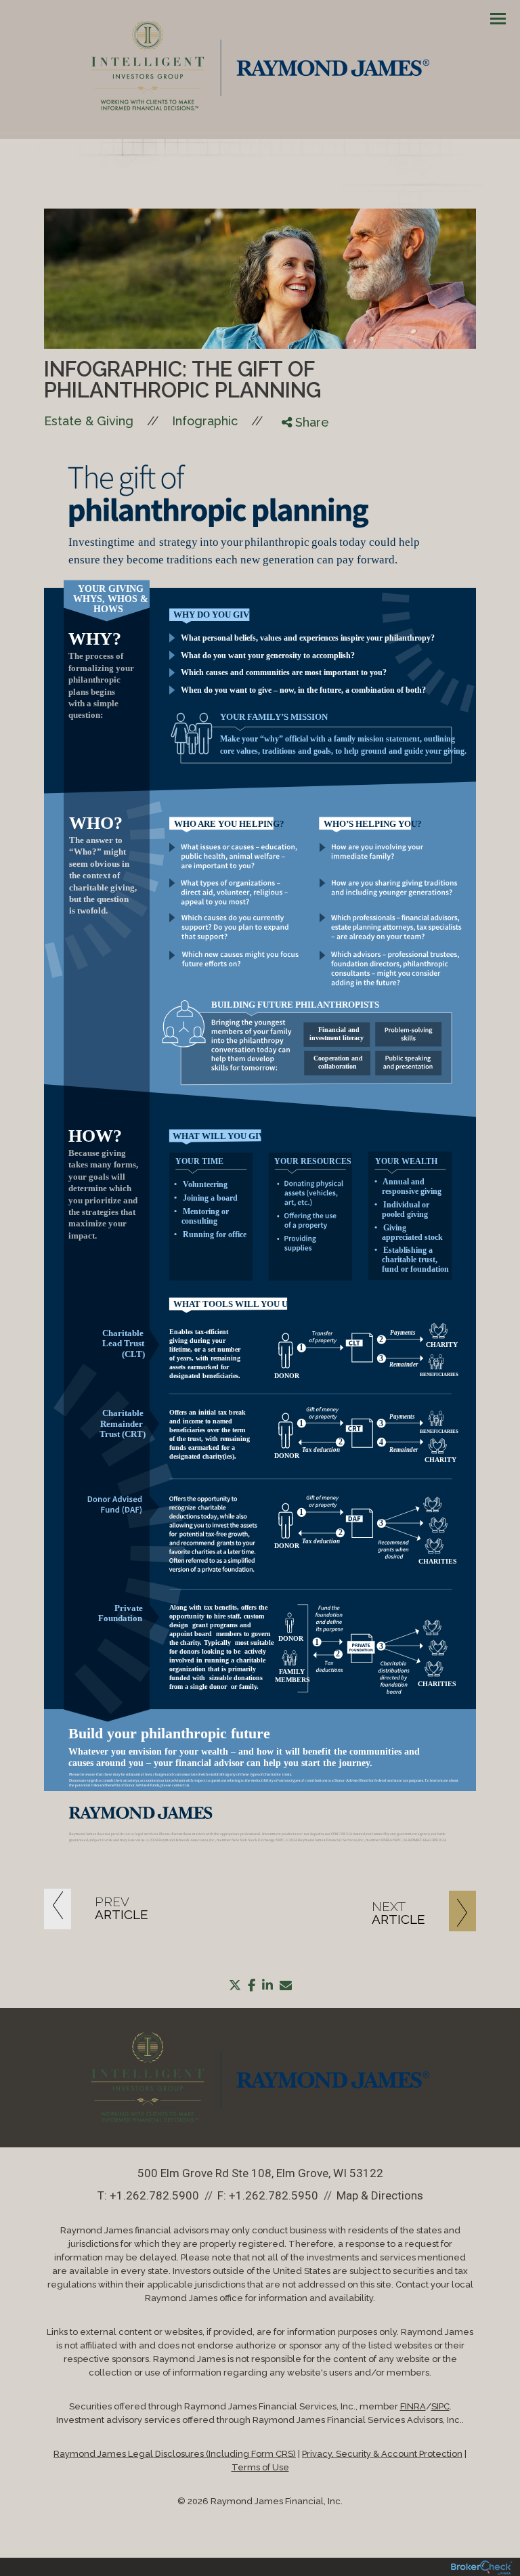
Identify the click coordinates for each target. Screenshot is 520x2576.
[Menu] (490, 18)
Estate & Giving (89, 421)
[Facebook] (296, 444)
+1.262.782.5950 (274, 2195)
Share (310, 422)
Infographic (205, 421)
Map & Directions (380, 2195)
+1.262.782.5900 (154, 2195)
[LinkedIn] (296, 477)
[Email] (296, 494)
